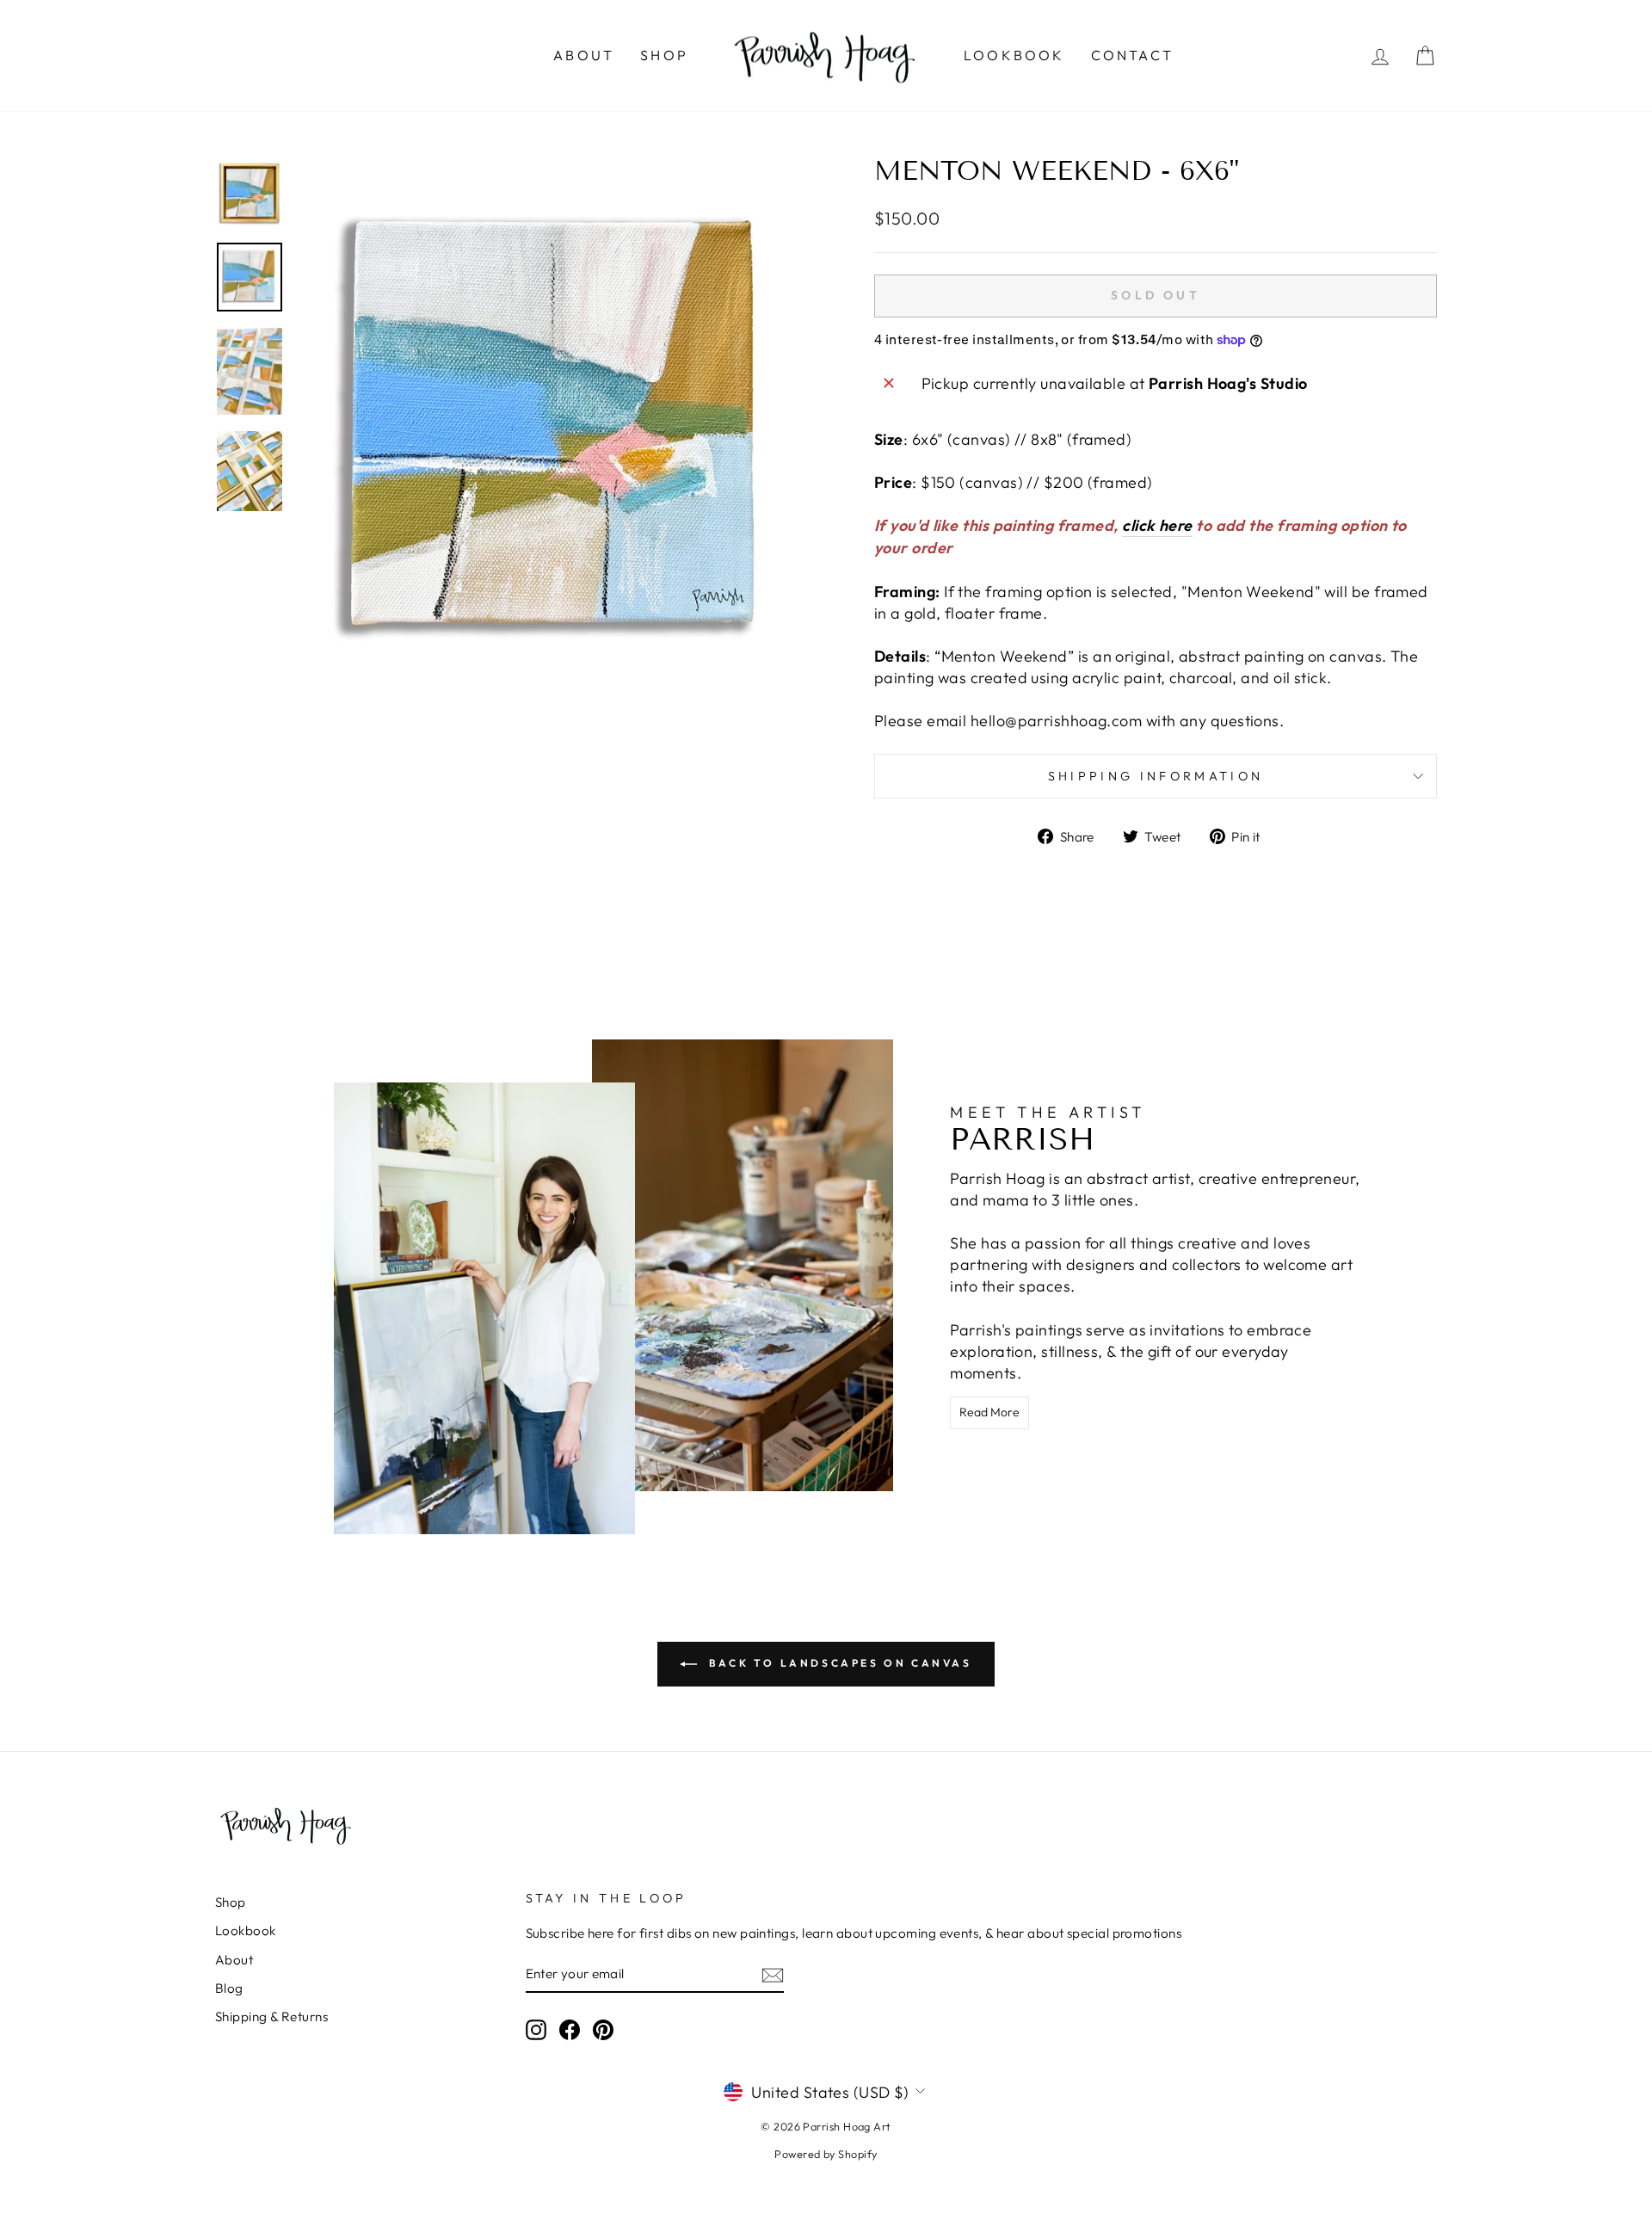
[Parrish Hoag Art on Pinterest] (603, 2029)
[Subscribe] (773, 1974)
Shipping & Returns (271, 2016)
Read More (989, 1412)
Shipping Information (1156, 776)
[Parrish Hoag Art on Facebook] (570, 2029)
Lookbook (1014, 55)
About (584, 55)
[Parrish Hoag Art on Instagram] (536, 2029)
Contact (1132, 55)
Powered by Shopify (826, 2154)
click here (1157, 525)
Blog (229, 1988)
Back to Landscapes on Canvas (838, 1663)
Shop (664, 55)
